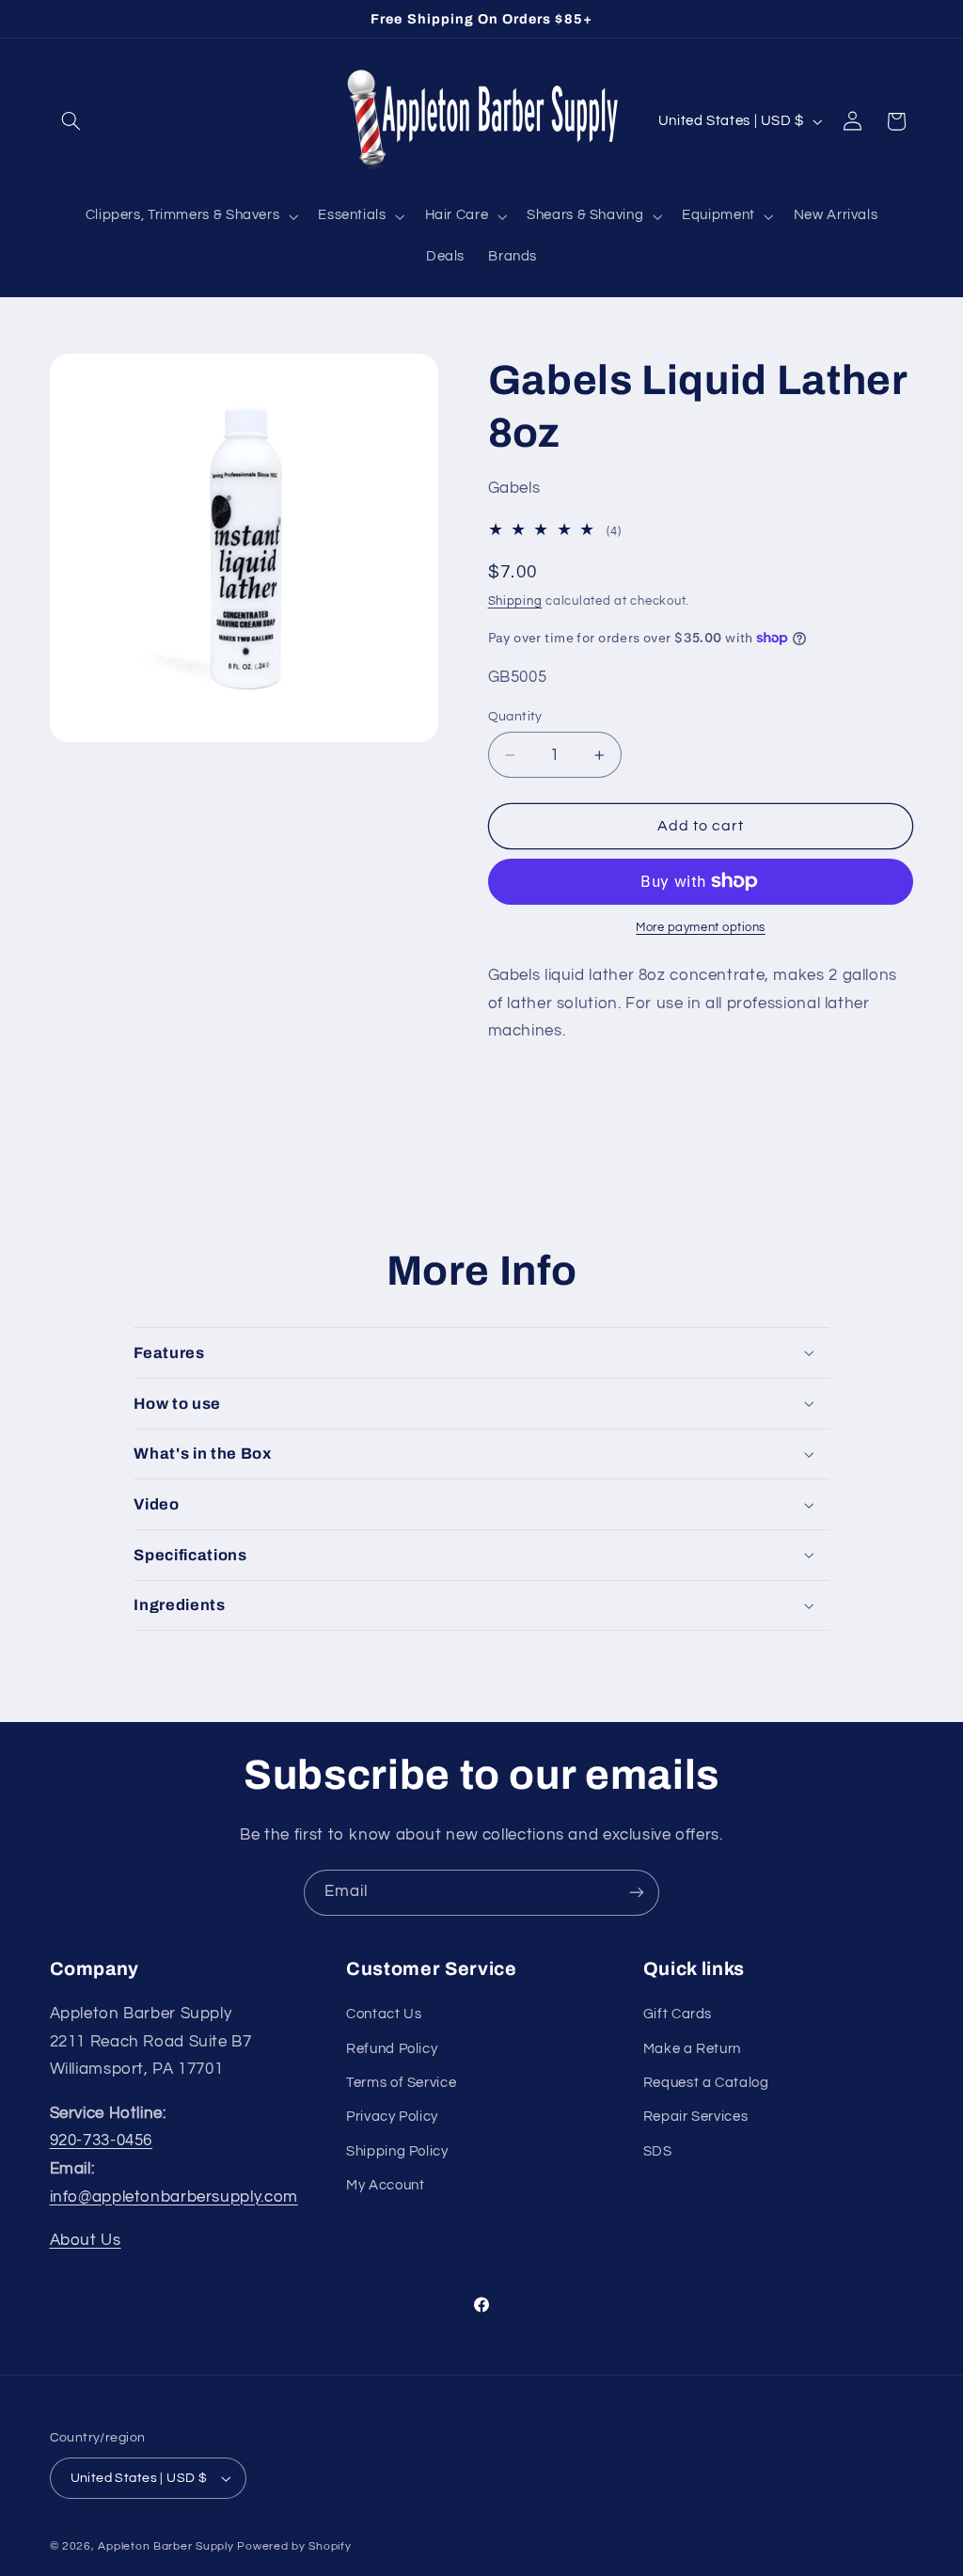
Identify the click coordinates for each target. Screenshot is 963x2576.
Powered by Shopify (294, 2546)
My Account (385, 2185)
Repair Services (695, 2117)
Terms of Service (401, 2083)
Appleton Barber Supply (166, 2546)
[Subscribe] (637, 1893)
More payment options (701, 928)
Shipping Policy (397, 2151)
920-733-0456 (102, 2141)
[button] (71, 121)
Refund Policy (392, 2049)
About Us (86, 2240)
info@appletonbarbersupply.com (174, 2197)
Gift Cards (678, 2014)
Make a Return (692, 2049)
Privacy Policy (392, 2117)
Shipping (515, 601)
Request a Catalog (706, 2083)
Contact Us (384, 2014)
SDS (658, 2151)
